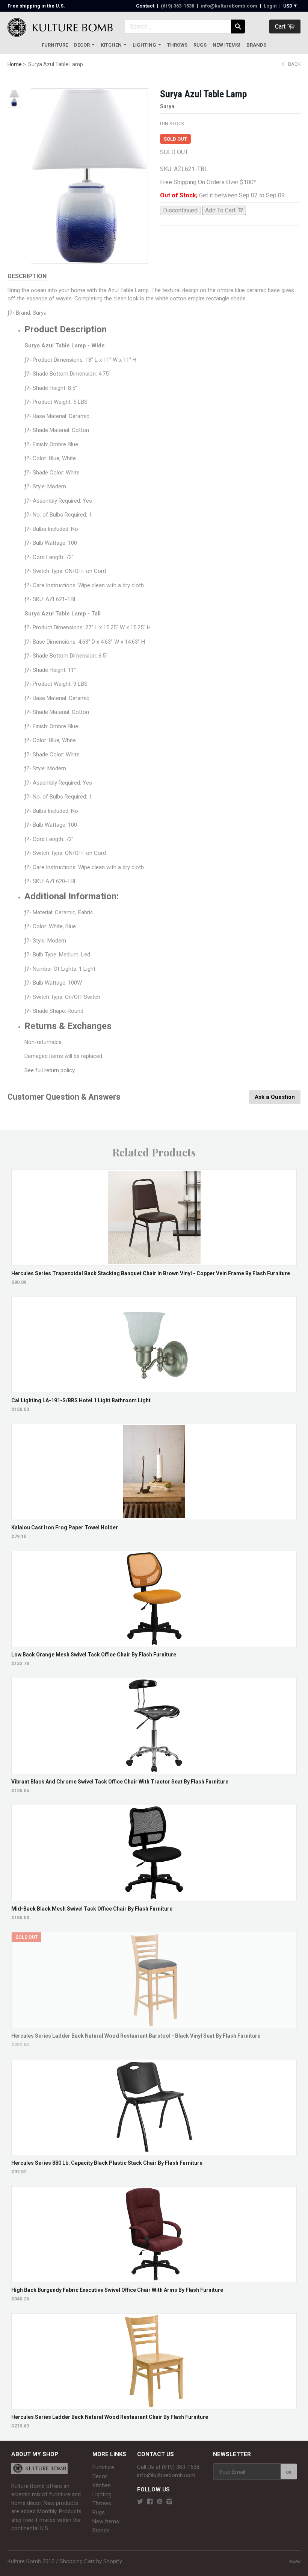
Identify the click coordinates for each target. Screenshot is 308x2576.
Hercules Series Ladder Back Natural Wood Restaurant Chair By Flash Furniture (110, 2417)
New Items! (226, 45)
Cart (281, 27)
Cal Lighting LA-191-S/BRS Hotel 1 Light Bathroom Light (81, 1400)
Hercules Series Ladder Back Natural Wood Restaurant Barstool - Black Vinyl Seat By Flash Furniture (136, 2036)
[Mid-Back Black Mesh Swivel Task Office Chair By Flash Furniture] (154, 1897)
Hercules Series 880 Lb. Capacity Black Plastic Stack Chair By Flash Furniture (107, 2163)
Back (294, 64)
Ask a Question (275, 1097)
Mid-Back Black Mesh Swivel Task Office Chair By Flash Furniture (92, 1909)
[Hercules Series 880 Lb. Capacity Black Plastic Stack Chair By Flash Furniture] (154, 2151)
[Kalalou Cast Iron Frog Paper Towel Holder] (154, 1516)
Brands (256, 45)
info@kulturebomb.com (229, 6)
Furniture (55, 45)
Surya (167, 106)
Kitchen (111, 45)
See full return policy (50, 1070)
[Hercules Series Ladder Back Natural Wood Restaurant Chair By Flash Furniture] (154, 2406)
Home (15, 64)
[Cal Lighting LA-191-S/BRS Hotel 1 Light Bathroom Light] (154, 1389)
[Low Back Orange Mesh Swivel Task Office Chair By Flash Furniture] (154, 1643)
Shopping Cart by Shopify (91, 2561)
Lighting (144, 45)
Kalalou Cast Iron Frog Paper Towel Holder (65, 1527)
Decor (82, 45)
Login (270, 6)
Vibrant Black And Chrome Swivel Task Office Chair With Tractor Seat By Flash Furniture (120, 1782)
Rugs (200, 45)
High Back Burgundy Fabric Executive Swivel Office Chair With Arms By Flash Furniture (117, 2290)
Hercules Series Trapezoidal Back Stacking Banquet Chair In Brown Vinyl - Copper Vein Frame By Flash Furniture (151, 1273)
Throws (177, 45)
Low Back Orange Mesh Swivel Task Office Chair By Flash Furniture (94, 1655)
